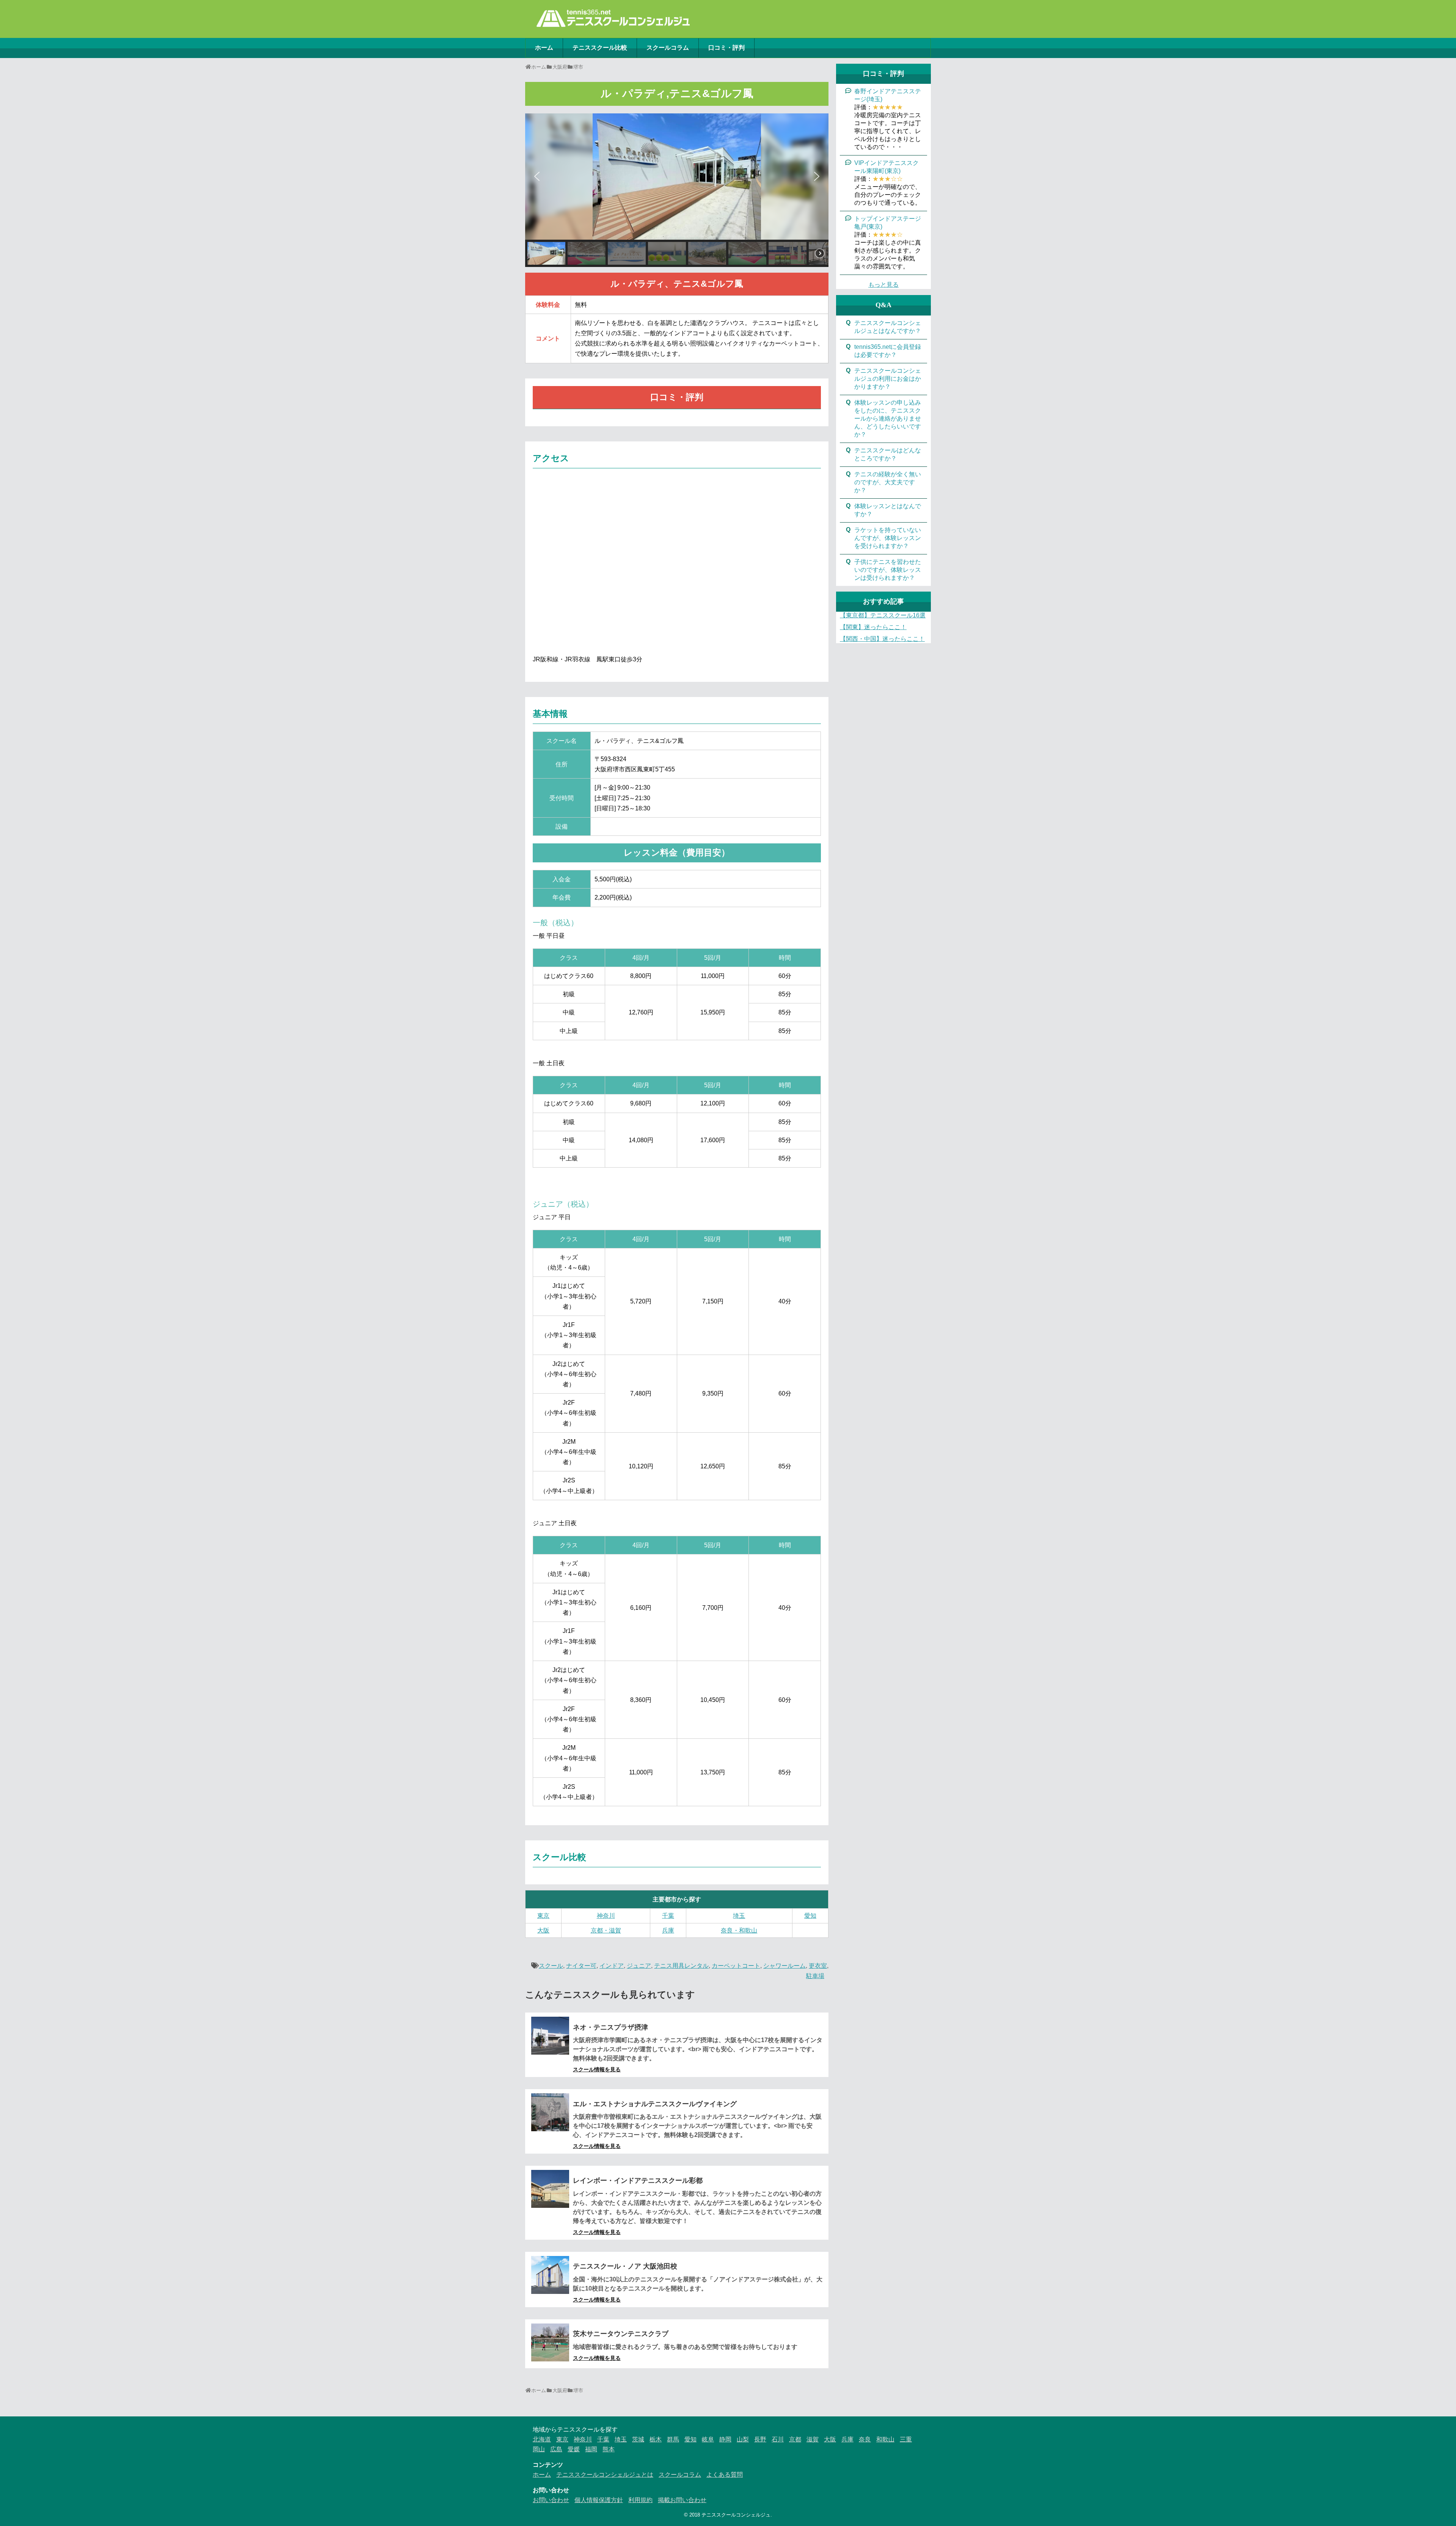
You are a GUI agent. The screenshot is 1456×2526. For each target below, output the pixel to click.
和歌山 (885, 2439)
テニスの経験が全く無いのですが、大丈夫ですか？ (888, 482)
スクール (551, 1966)
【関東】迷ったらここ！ (873, 627)
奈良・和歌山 (739, 1930)
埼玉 (739, 1916)
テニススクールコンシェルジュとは (605, 2475)
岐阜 (708, 2439)
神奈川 (606, 1916)
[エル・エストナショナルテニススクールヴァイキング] (550, 2112)
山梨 (743, 2439)
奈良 (865, 2439)
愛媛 (574, 2449)
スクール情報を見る (597, 2069)
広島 (556, 2449)
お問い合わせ (551, 2500)
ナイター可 (581, 1966)
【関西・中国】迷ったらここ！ (882, 639)
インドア (612, 1966)
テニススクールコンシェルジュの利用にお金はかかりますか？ (888, 379)
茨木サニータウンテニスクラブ (621, 2334)
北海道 (542, 2439)
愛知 (810, 1916)
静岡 (725, 2439)
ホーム (544, 48)
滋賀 (813, 2439)
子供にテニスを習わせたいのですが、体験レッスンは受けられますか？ (888, 570)
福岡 (591, 2449)
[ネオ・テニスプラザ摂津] (550, 2036)
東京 (543, 1916)
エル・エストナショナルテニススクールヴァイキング (655, 2104)
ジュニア (639, 1966)
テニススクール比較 (600, 48)
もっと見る (883, 285)
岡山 (539, 2449)
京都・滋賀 (606, 1930)
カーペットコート (736, 1966)
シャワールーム (784, 1966)
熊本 (609, 2449)
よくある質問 (725, 2475)
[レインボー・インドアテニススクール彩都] (550, 2189)
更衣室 (818, 1966)
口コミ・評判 (726, 48)
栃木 (656, 2439)
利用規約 (640, 2500)
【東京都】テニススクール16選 (883, 615)
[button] (537, 176)
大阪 (543, 1930)
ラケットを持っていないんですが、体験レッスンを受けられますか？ (888, 538)
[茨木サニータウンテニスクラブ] (550, 2342)
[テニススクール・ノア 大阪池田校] (550, 2275)
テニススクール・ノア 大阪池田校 (625, 2266)
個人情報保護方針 (599, 2500)
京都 (795, 2439)
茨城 (638, 2439)
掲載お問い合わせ (682, 2500)
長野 (760, 2439)
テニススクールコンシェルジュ (736, 2515)
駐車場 (815, 1976)
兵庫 (668, 1930)
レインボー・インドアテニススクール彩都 (638, 2181)
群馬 (673, 2439)
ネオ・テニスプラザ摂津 (610, 2027)
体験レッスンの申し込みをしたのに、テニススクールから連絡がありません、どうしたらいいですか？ (888, 418)
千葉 (668, 1916)
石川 (778, 2439)
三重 (906, 2439)
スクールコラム (668, 48)
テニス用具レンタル (681, 1966)
